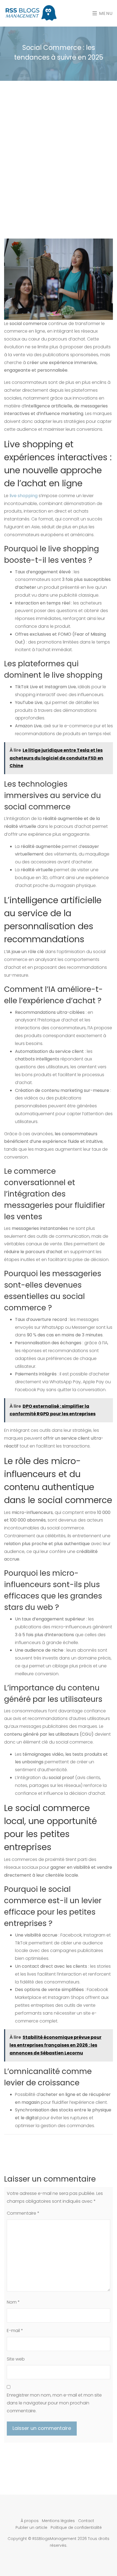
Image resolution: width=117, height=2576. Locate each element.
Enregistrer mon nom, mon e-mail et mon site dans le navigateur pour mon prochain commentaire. (54, 2403)
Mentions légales (58, 2521)
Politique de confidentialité (76, 2527)
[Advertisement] (59, 147)
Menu (105, 13)
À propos (30, 2521)
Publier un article (31, 2527)
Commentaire (23, 2213)
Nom (13, 2302)
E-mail (15, 2331)
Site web (16, 2359)
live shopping (24, 496)
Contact (86, 2521)
